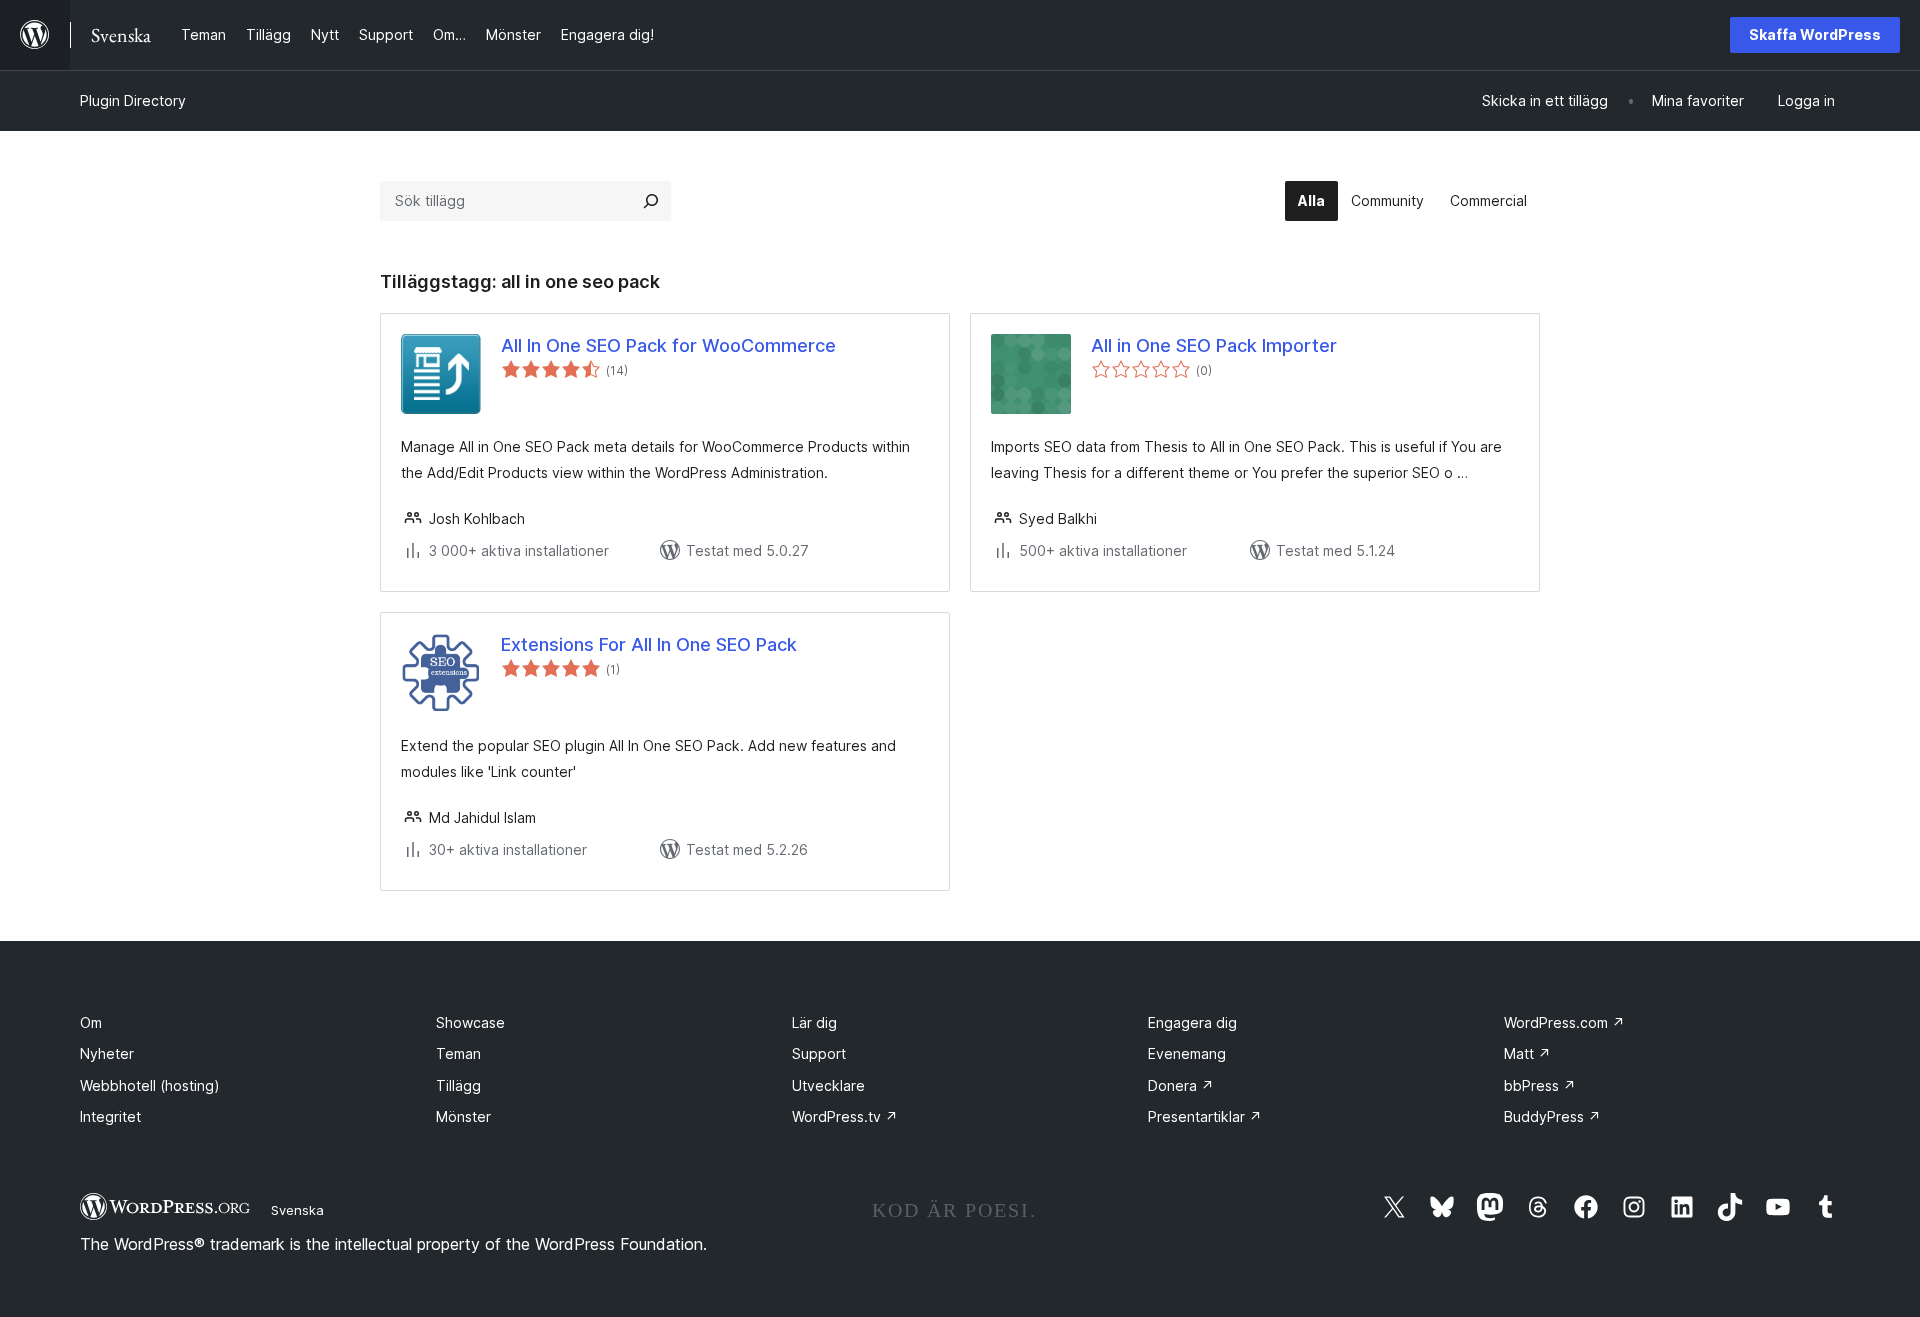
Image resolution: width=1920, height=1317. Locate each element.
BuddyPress (1552, 1116)
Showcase (470, 1022)
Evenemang (1187, 1053)
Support (819, 1053)
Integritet (110, 1116)
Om (91, 1022)
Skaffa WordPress (1815, 34)
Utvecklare (828, 1085)
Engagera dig (1192, 1022)
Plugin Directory (133, 100)
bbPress (1540, 1085)
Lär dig (814, 1022)
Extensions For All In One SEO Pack (649, 644)
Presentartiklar (1205, 1116)
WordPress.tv (845, 1116)
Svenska (297, 1210)
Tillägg (458, 1085)
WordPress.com (1564, 1022)
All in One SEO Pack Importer (1214, 345)
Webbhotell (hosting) (150, 1085)
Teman (458, 1053)
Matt (1527, 1053)
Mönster (463, 1116)
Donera (1181, 1085)
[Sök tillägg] (651, 201)
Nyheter (107, 1053)
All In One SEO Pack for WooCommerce (668, 345)
